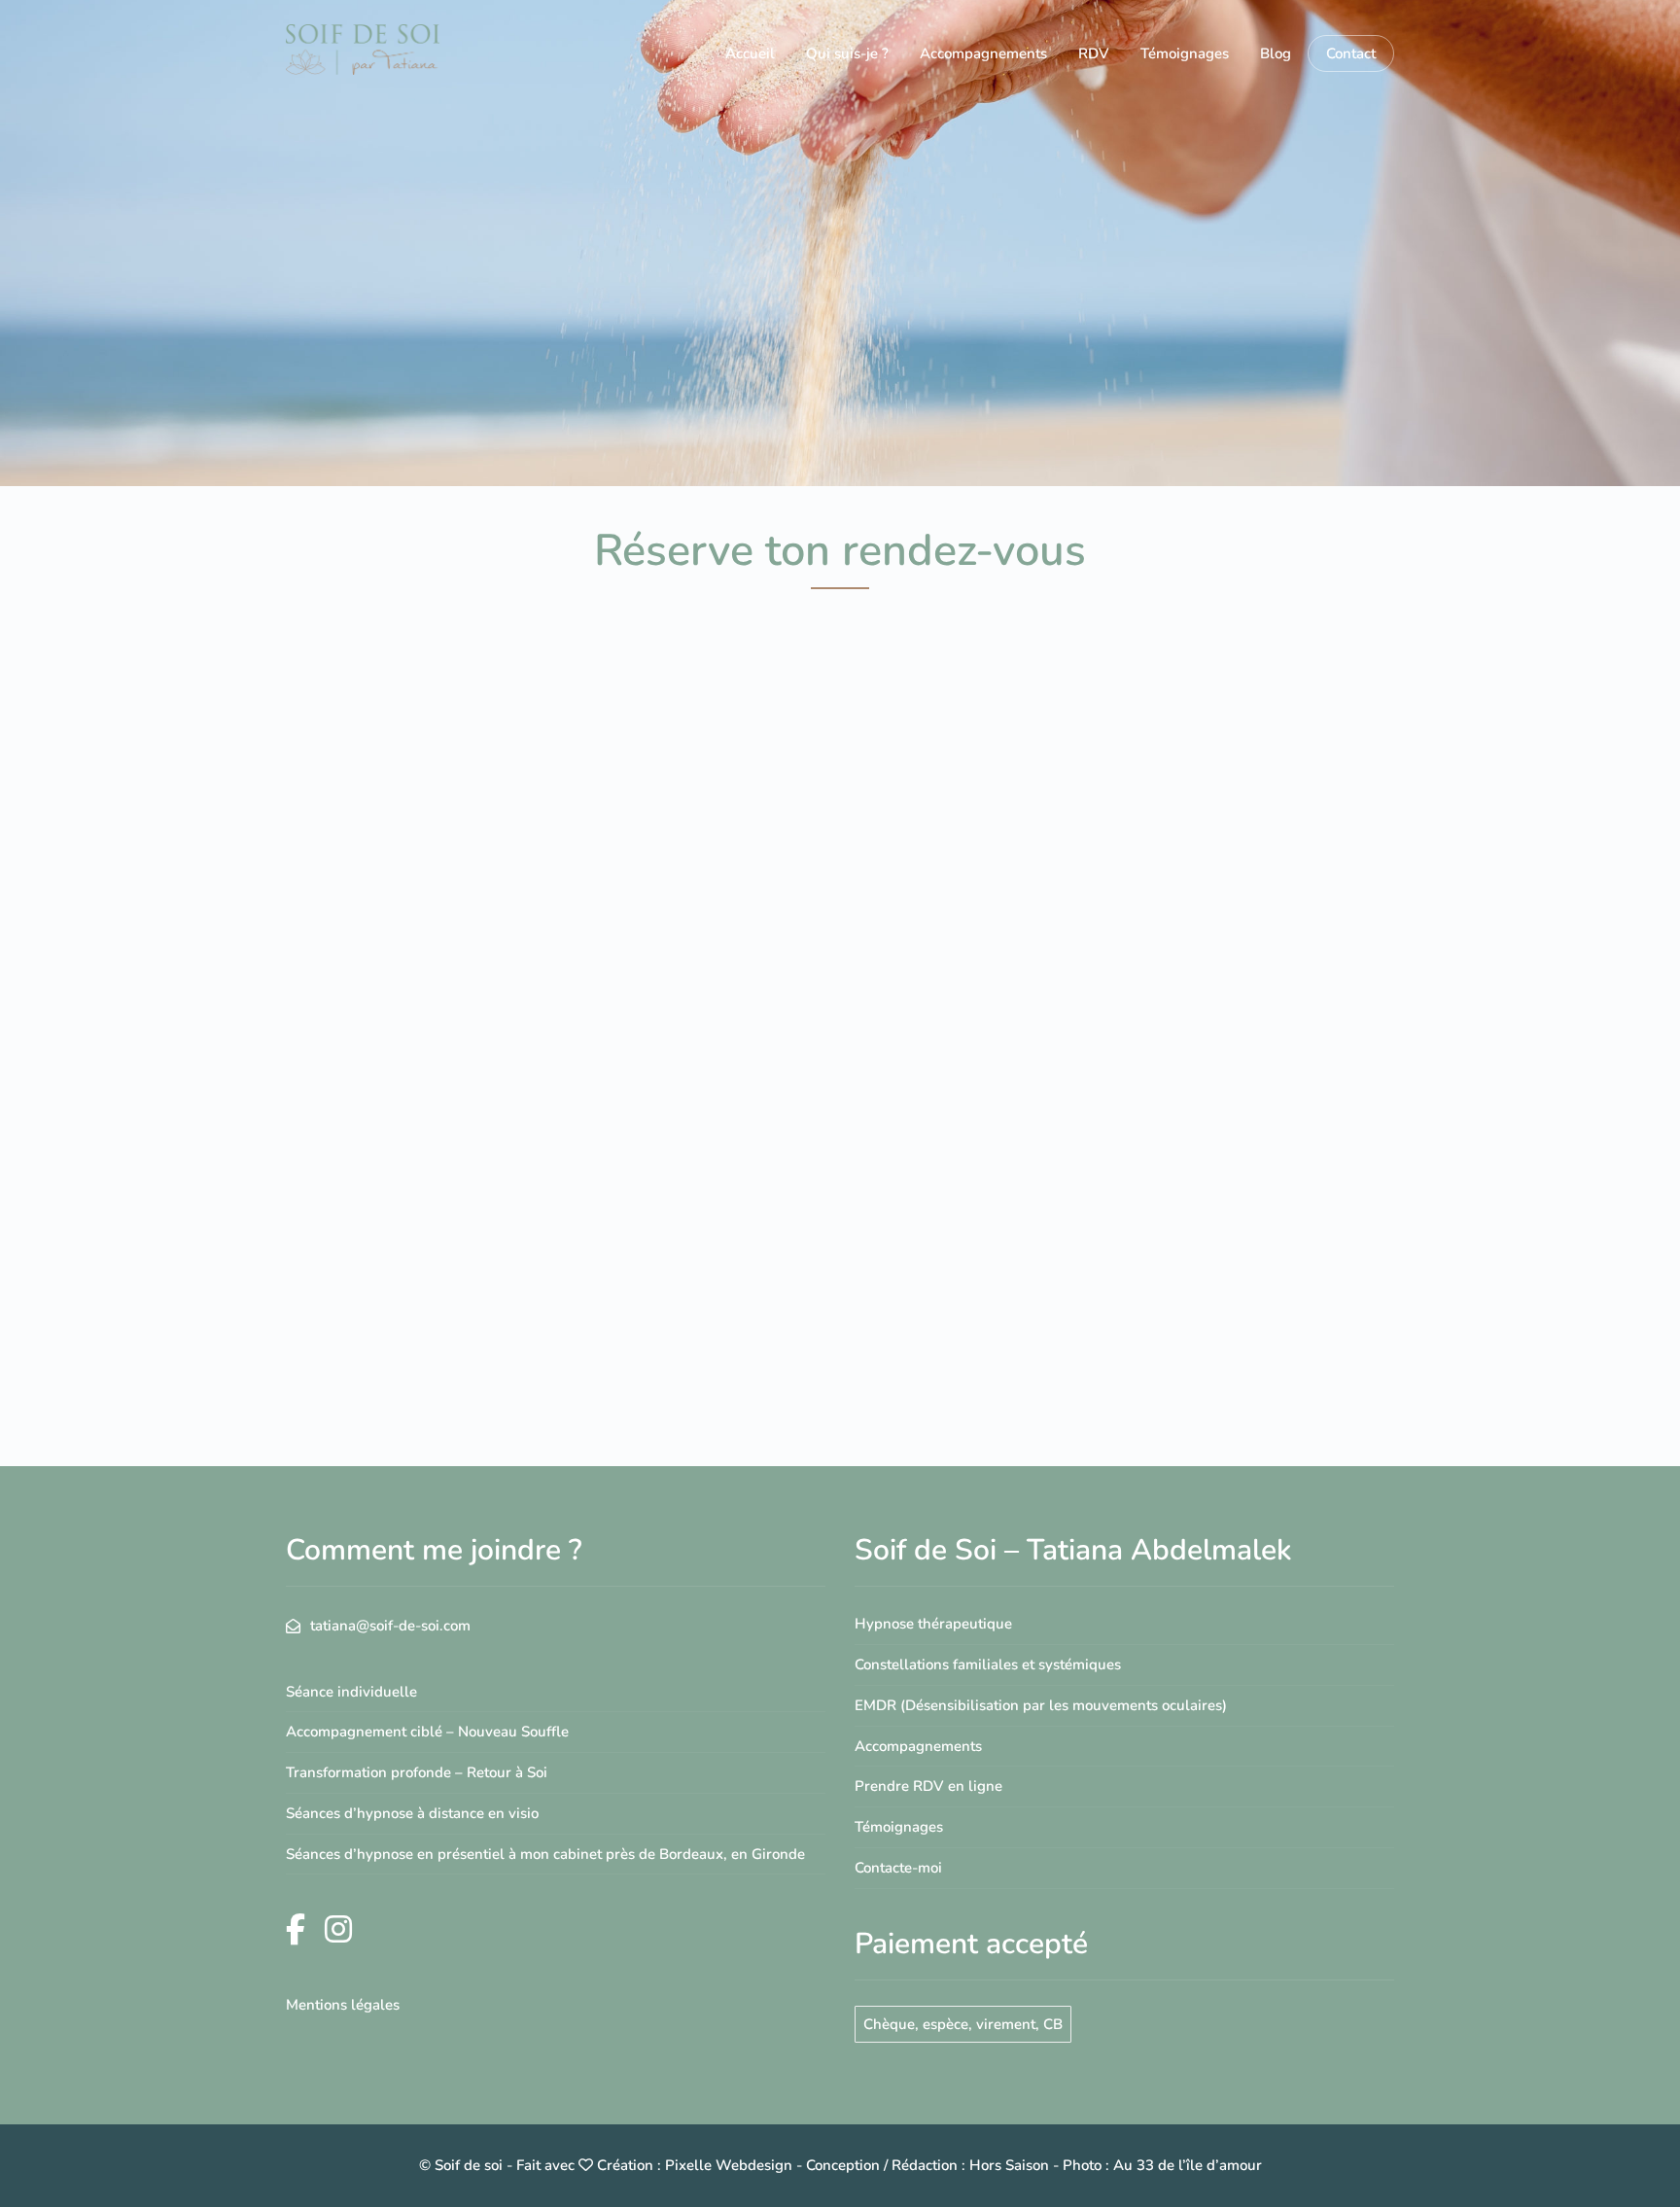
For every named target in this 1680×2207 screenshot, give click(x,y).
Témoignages (1185, 53)
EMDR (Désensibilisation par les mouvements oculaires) (1041, 1705)
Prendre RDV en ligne (928, 1786)
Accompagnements (983, 53)
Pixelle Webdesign (729, 2165)
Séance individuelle (351, 1692)
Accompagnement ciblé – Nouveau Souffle (427, 1732)
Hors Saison (1009, 2165)
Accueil (750, 53)
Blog (1276, 53)
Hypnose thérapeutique (933, 1624)
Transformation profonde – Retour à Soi (417, 1772)
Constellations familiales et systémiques (988, 1664)
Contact (1351, 53)
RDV (1094, 53)
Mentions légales (343, 2005)
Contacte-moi (898, 1868)
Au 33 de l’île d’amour (1188, 2165)
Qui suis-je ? (847, 53)
